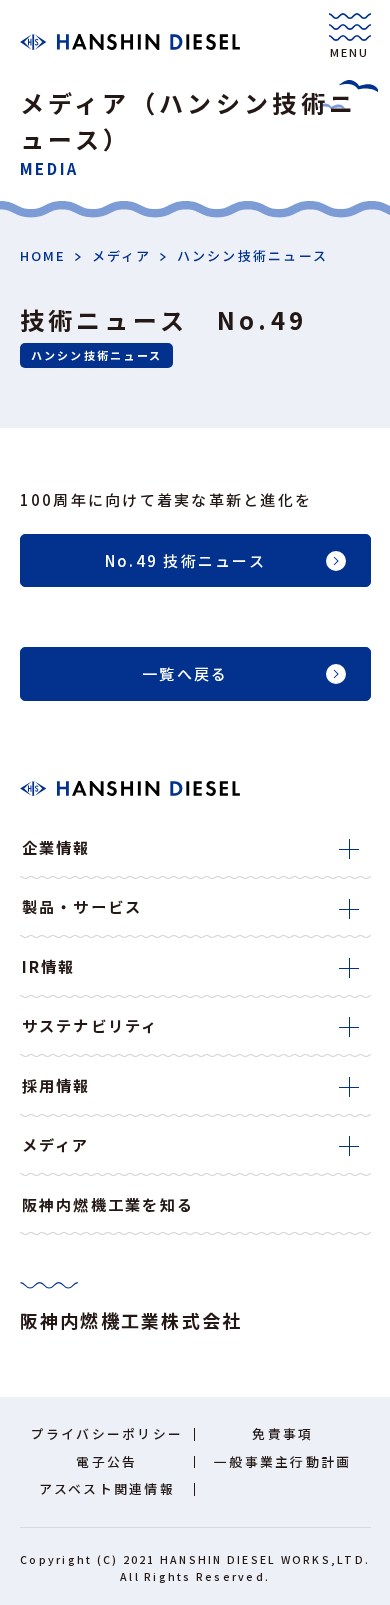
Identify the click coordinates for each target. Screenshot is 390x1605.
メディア (122, 255)
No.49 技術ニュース (185, 560)
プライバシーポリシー (107, 1433)
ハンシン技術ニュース (253, 255)
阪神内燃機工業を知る (108, 1204)
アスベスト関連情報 (107, 1488)
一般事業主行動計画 (282, 1461)
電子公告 (106, 1461)
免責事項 (282, 1433)
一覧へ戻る (185, 673)
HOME (43, 255)
